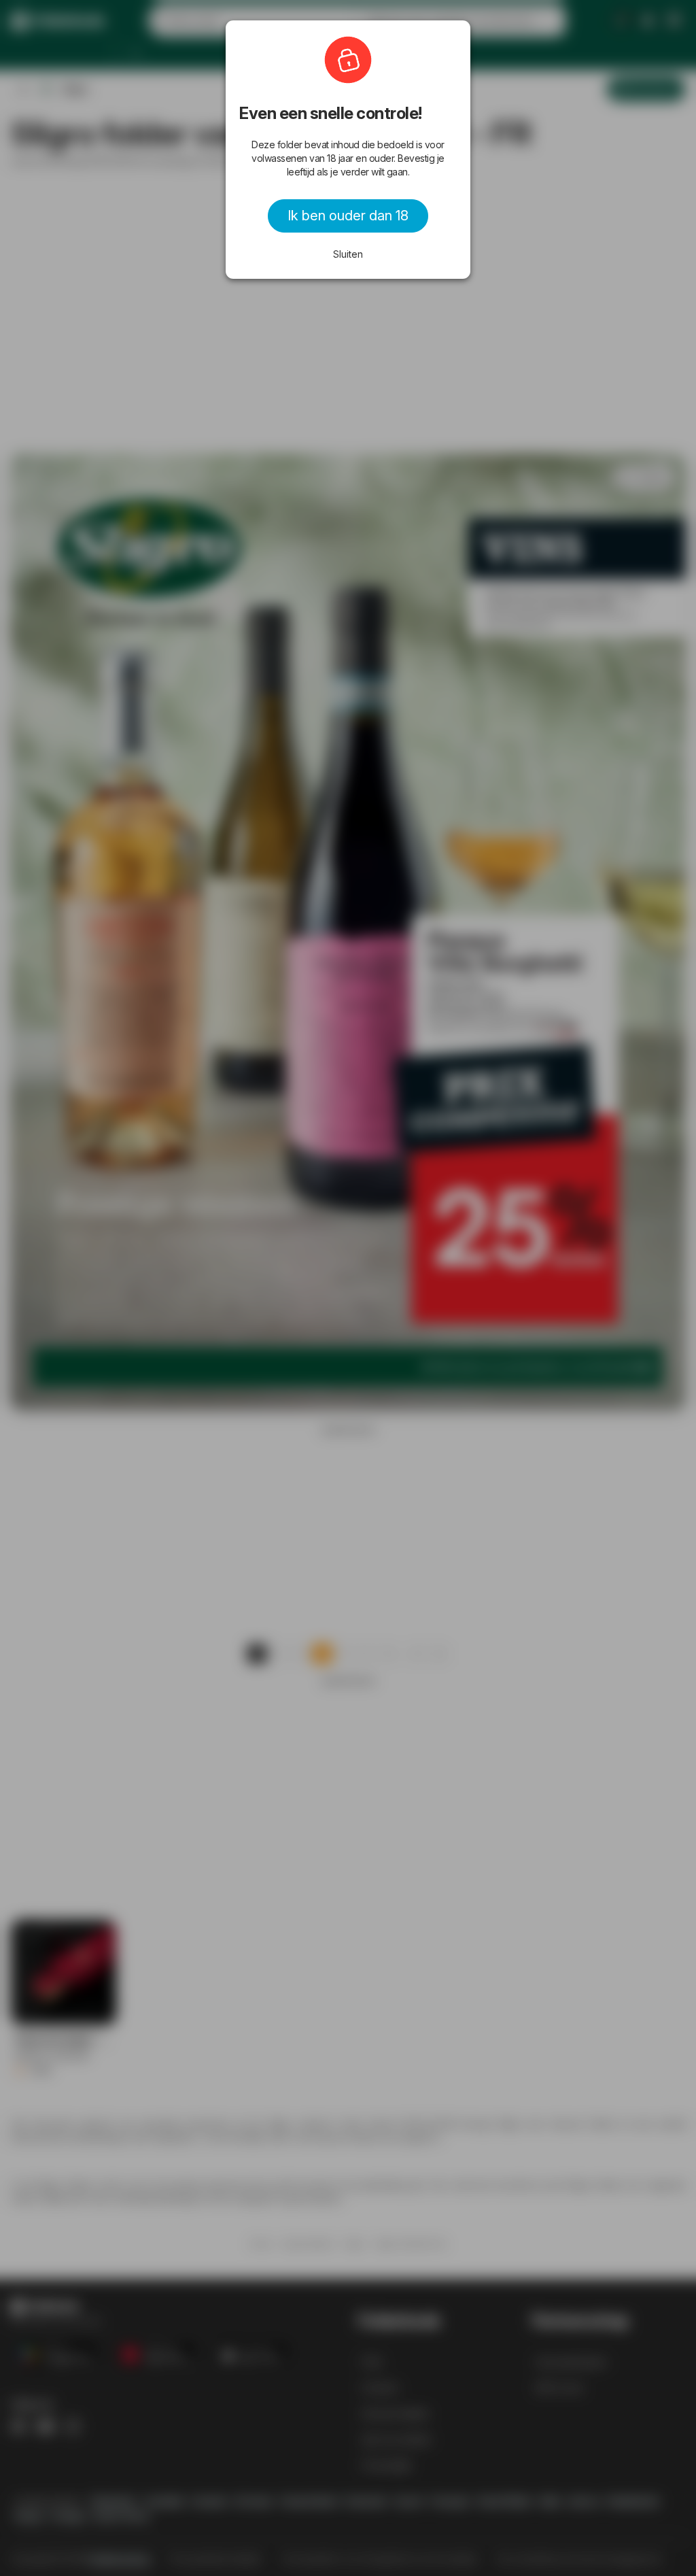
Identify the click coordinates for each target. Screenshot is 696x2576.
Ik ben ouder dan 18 (348, 216)
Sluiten (348, 254)
